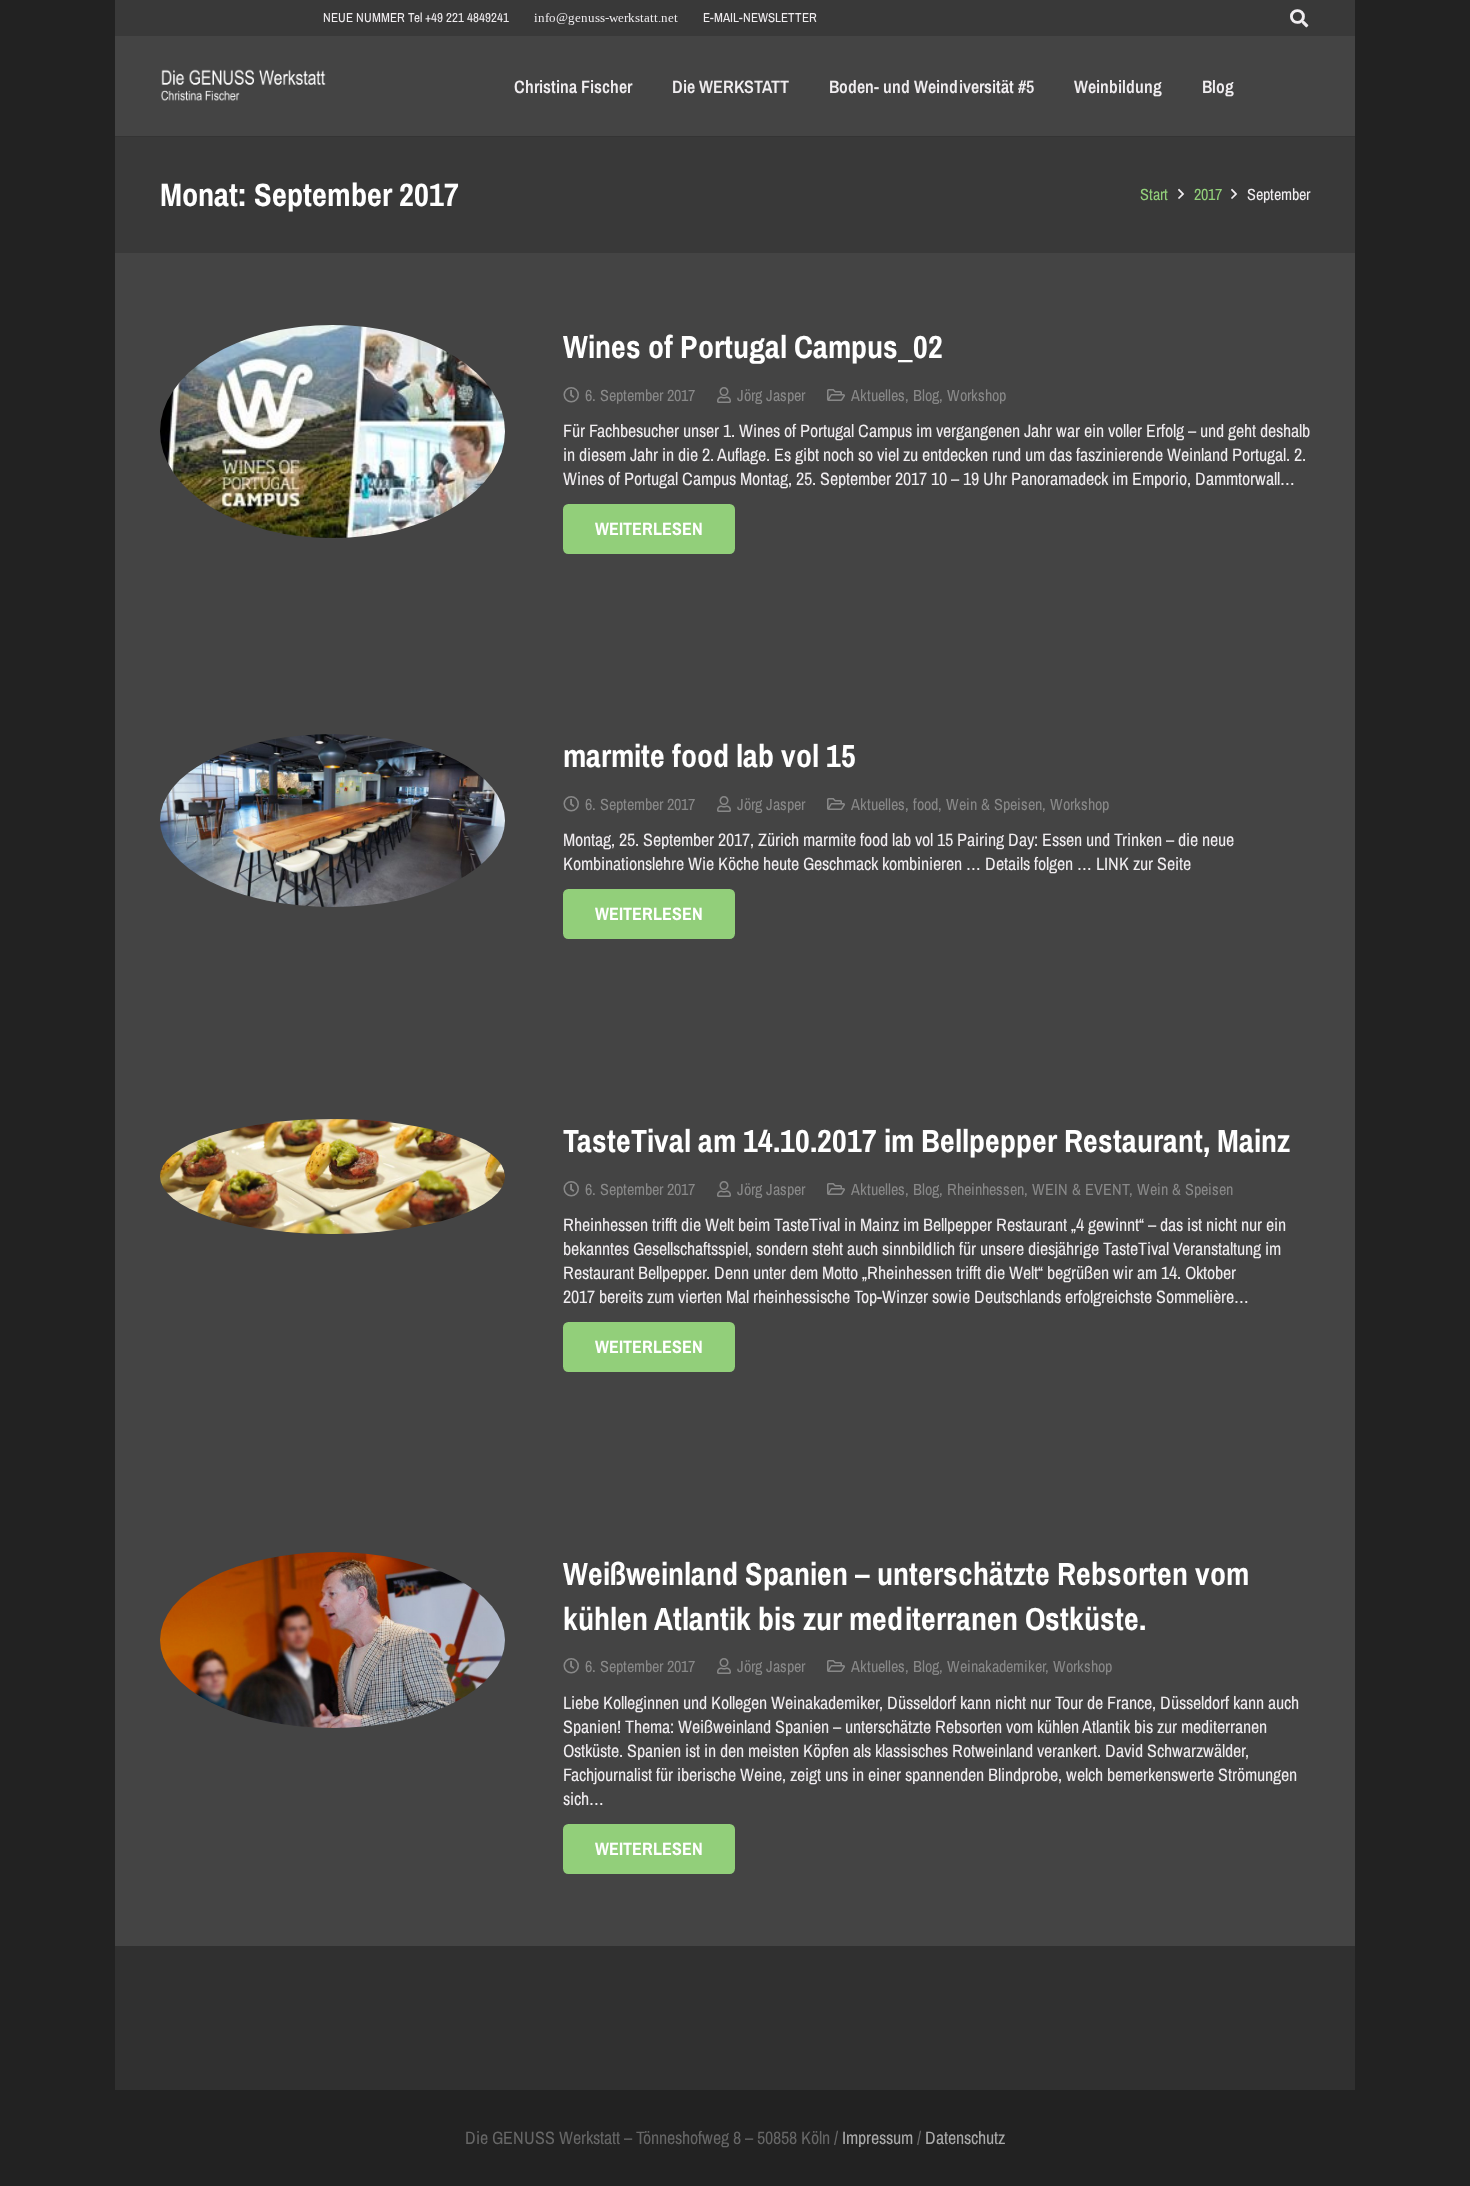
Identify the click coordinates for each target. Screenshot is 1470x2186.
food (925, 804)
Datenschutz (965, 2137)
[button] (1299, 18)
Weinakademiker (996, 1666)
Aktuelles (878, 395)
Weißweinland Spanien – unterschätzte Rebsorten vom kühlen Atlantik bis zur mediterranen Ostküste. (906, 1596)
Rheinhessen (985, 1189)
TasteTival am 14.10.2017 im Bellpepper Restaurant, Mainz (926, 1140)
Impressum (877, 2137)
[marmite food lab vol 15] (332, 820)
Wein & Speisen (994, 804)
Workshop (976, 395)
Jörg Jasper (771, 395)
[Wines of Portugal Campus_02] (332, 431)
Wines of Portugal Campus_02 (753, 346)
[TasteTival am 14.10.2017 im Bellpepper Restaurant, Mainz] (332, 1176)
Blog (926, 395)
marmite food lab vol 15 (709, 755)
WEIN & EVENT (1080, 1189)
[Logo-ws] (243, 86)
